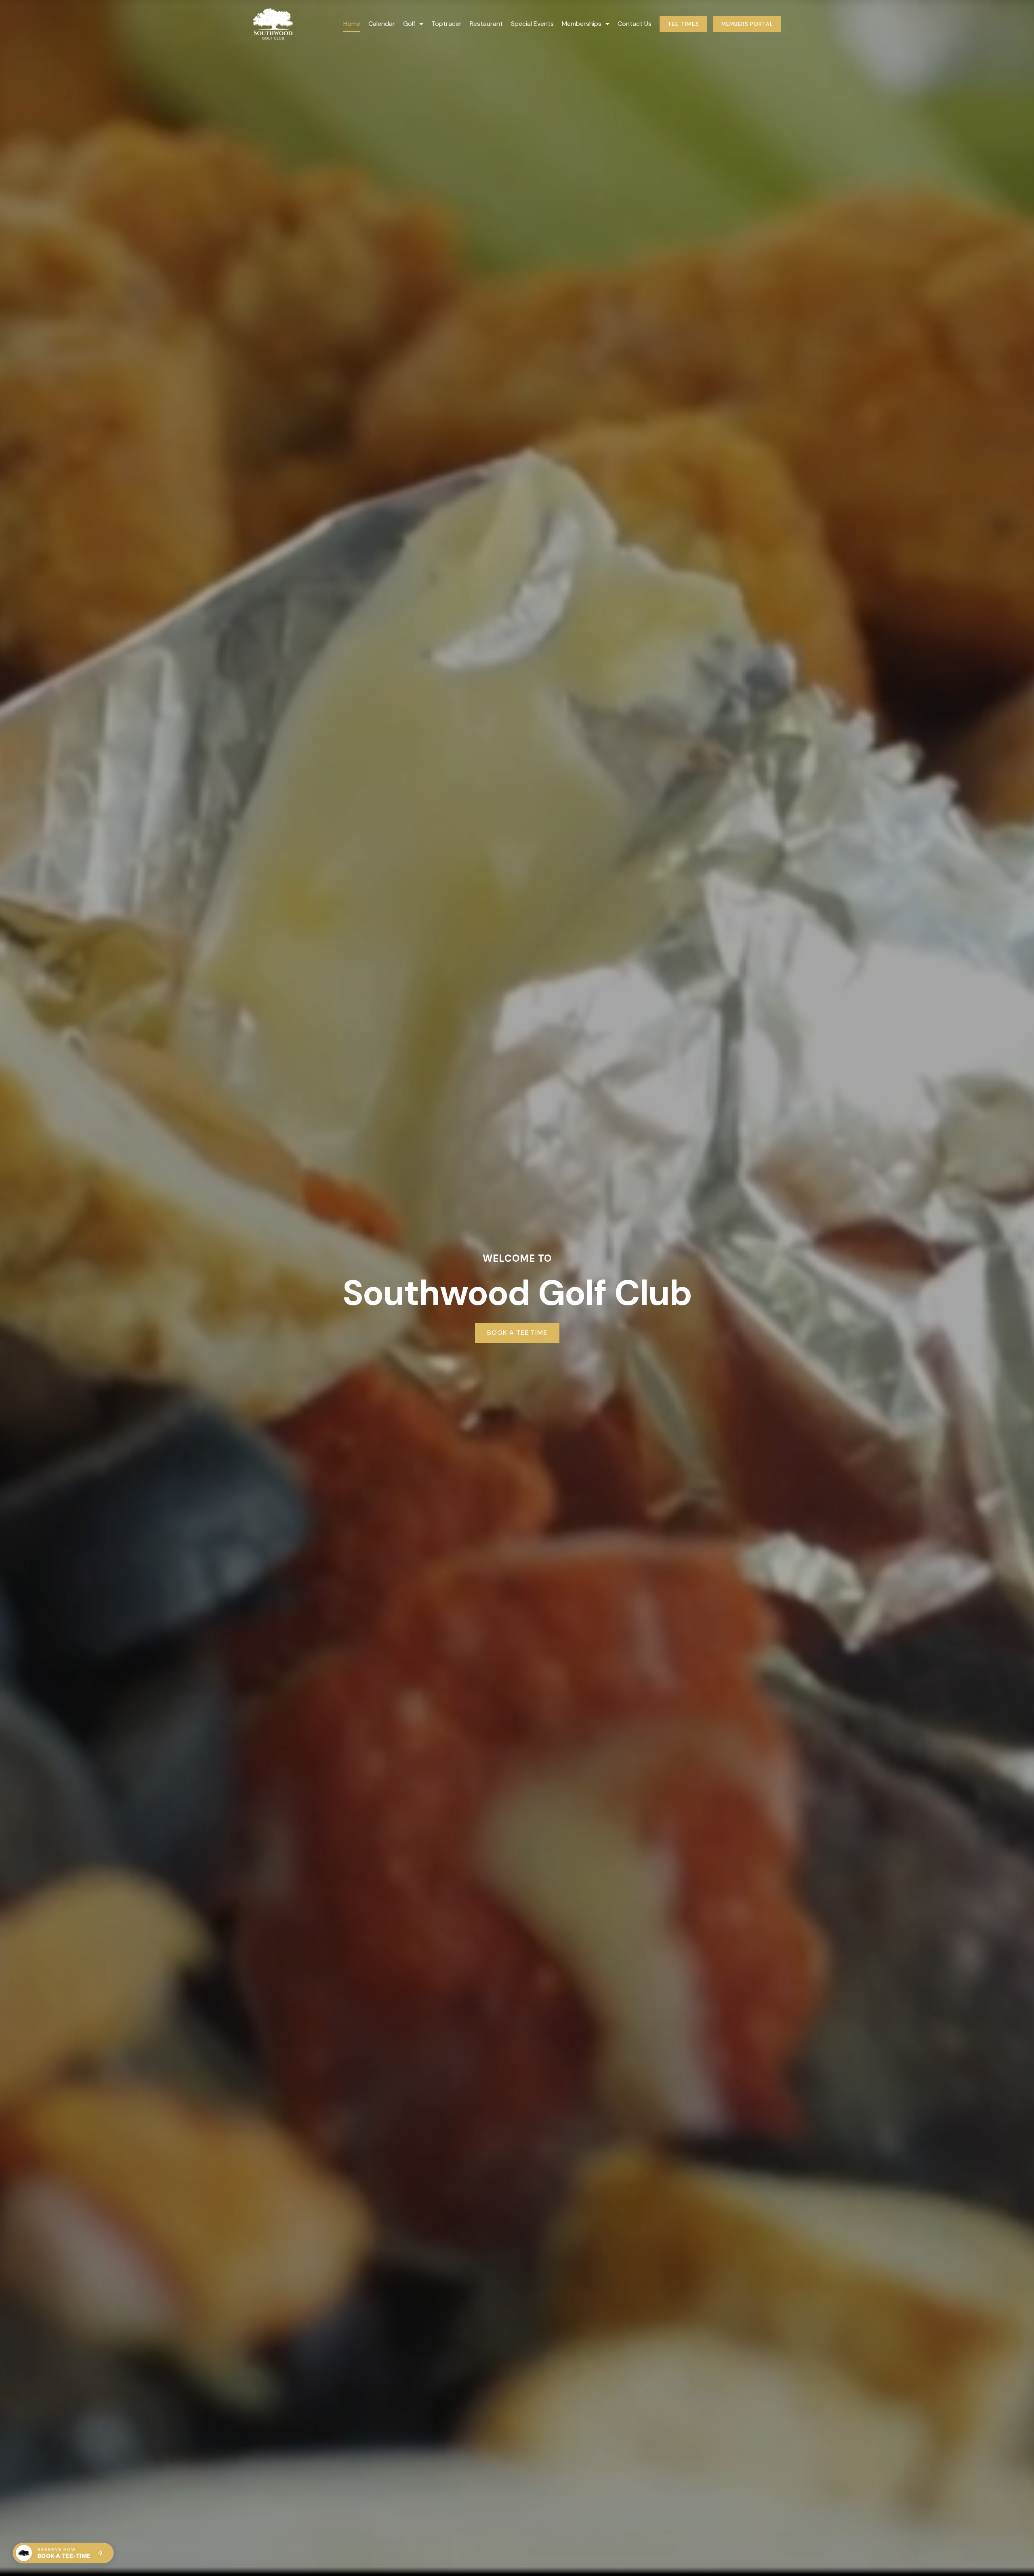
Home (352, 24)
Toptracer (447, 24)
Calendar (382, 24)
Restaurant (486, 24)
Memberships (582, 24)
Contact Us (635, 24)
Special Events (532, 24)
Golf (409, 24)
